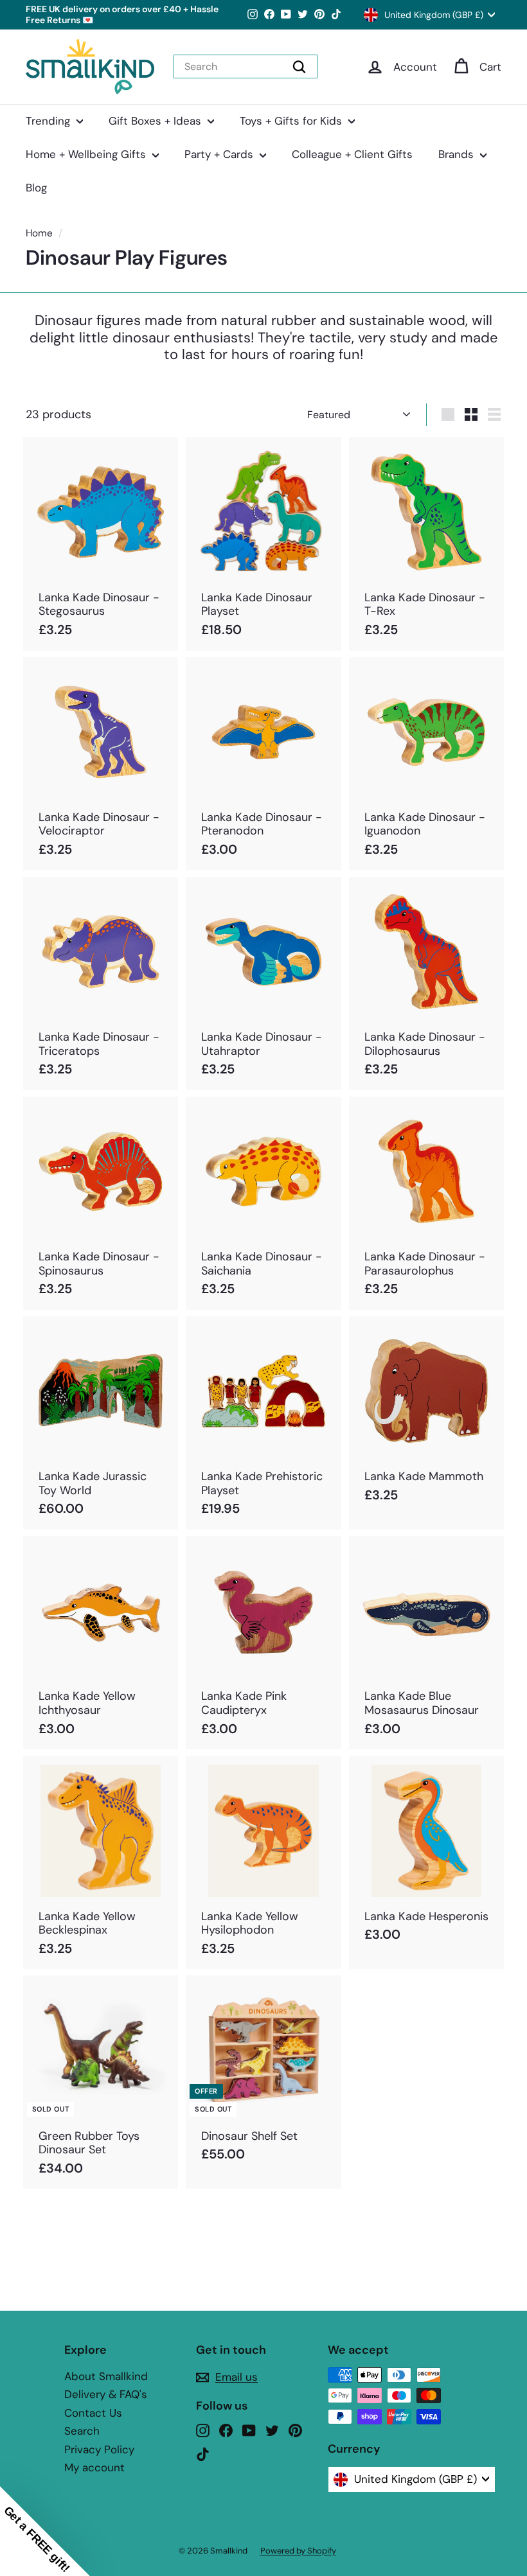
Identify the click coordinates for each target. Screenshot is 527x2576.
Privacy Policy (99, 2449)
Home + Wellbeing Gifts (87, 154)
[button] (45, 2531)
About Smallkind (106, 2376)
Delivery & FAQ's (106, 2394)
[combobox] (246, 66)
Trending (49, 121)
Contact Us (93, 2413)
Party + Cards (220, 154)
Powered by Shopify (298, 2551)
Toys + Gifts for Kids (292, 121)
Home (39, 233)
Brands (458, 154)
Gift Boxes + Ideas (156, 121)
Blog (36, 188)
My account (94, 2467)
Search (82, 2431)
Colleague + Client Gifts (352, 154)
